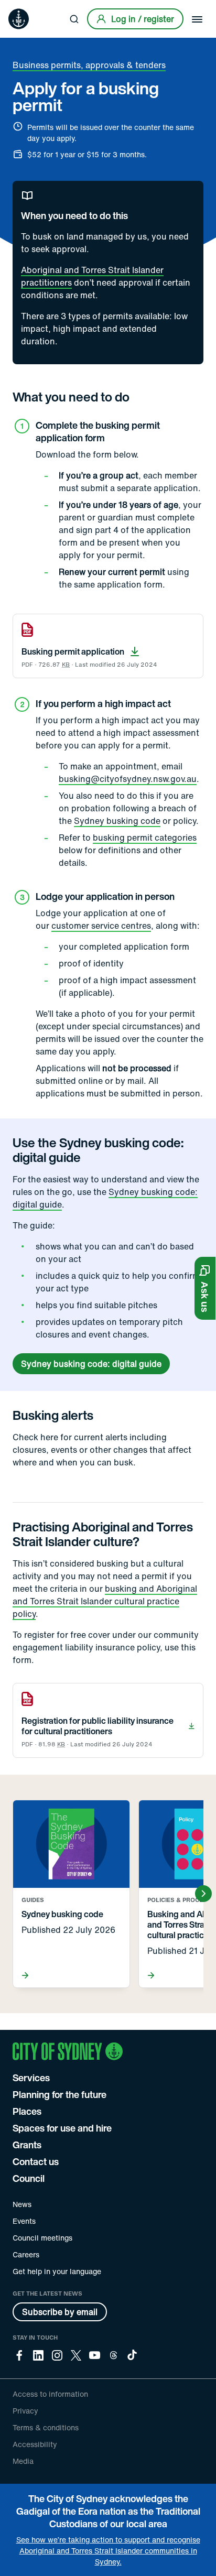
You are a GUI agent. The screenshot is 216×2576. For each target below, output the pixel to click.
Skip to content (27, 8)
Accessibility (35, 2444)
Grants (27, 2145)
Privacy (25, 2411)
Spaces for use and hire (62, 2128)
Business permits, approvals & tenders (89, 65)
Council (29, 2178)
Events (24, 2221)
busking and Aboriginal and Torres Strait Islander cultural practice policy (105, 1601)
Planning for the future (60, 2094)
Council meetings (42, 2238)
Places (27, 2111)
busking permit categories (145, 838)
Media (23, 2461)
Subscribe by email (60, 2312)
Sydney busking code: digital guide (91, 1364)
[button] (205, 1288)
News (22, 2204)
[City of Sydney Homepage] (19, 19)
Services (31, 2078)
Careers (26, 2254)
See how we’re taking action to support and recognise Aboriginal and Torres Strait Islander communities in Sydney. (108, 2551)
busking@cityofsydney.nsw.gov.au (128, 779)
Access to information (50, 2394)
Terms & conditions (46, 2427)
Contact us (36, 2161)
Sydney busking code (117, 821)
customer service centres (101, 926)
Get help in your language (57, 2271)
